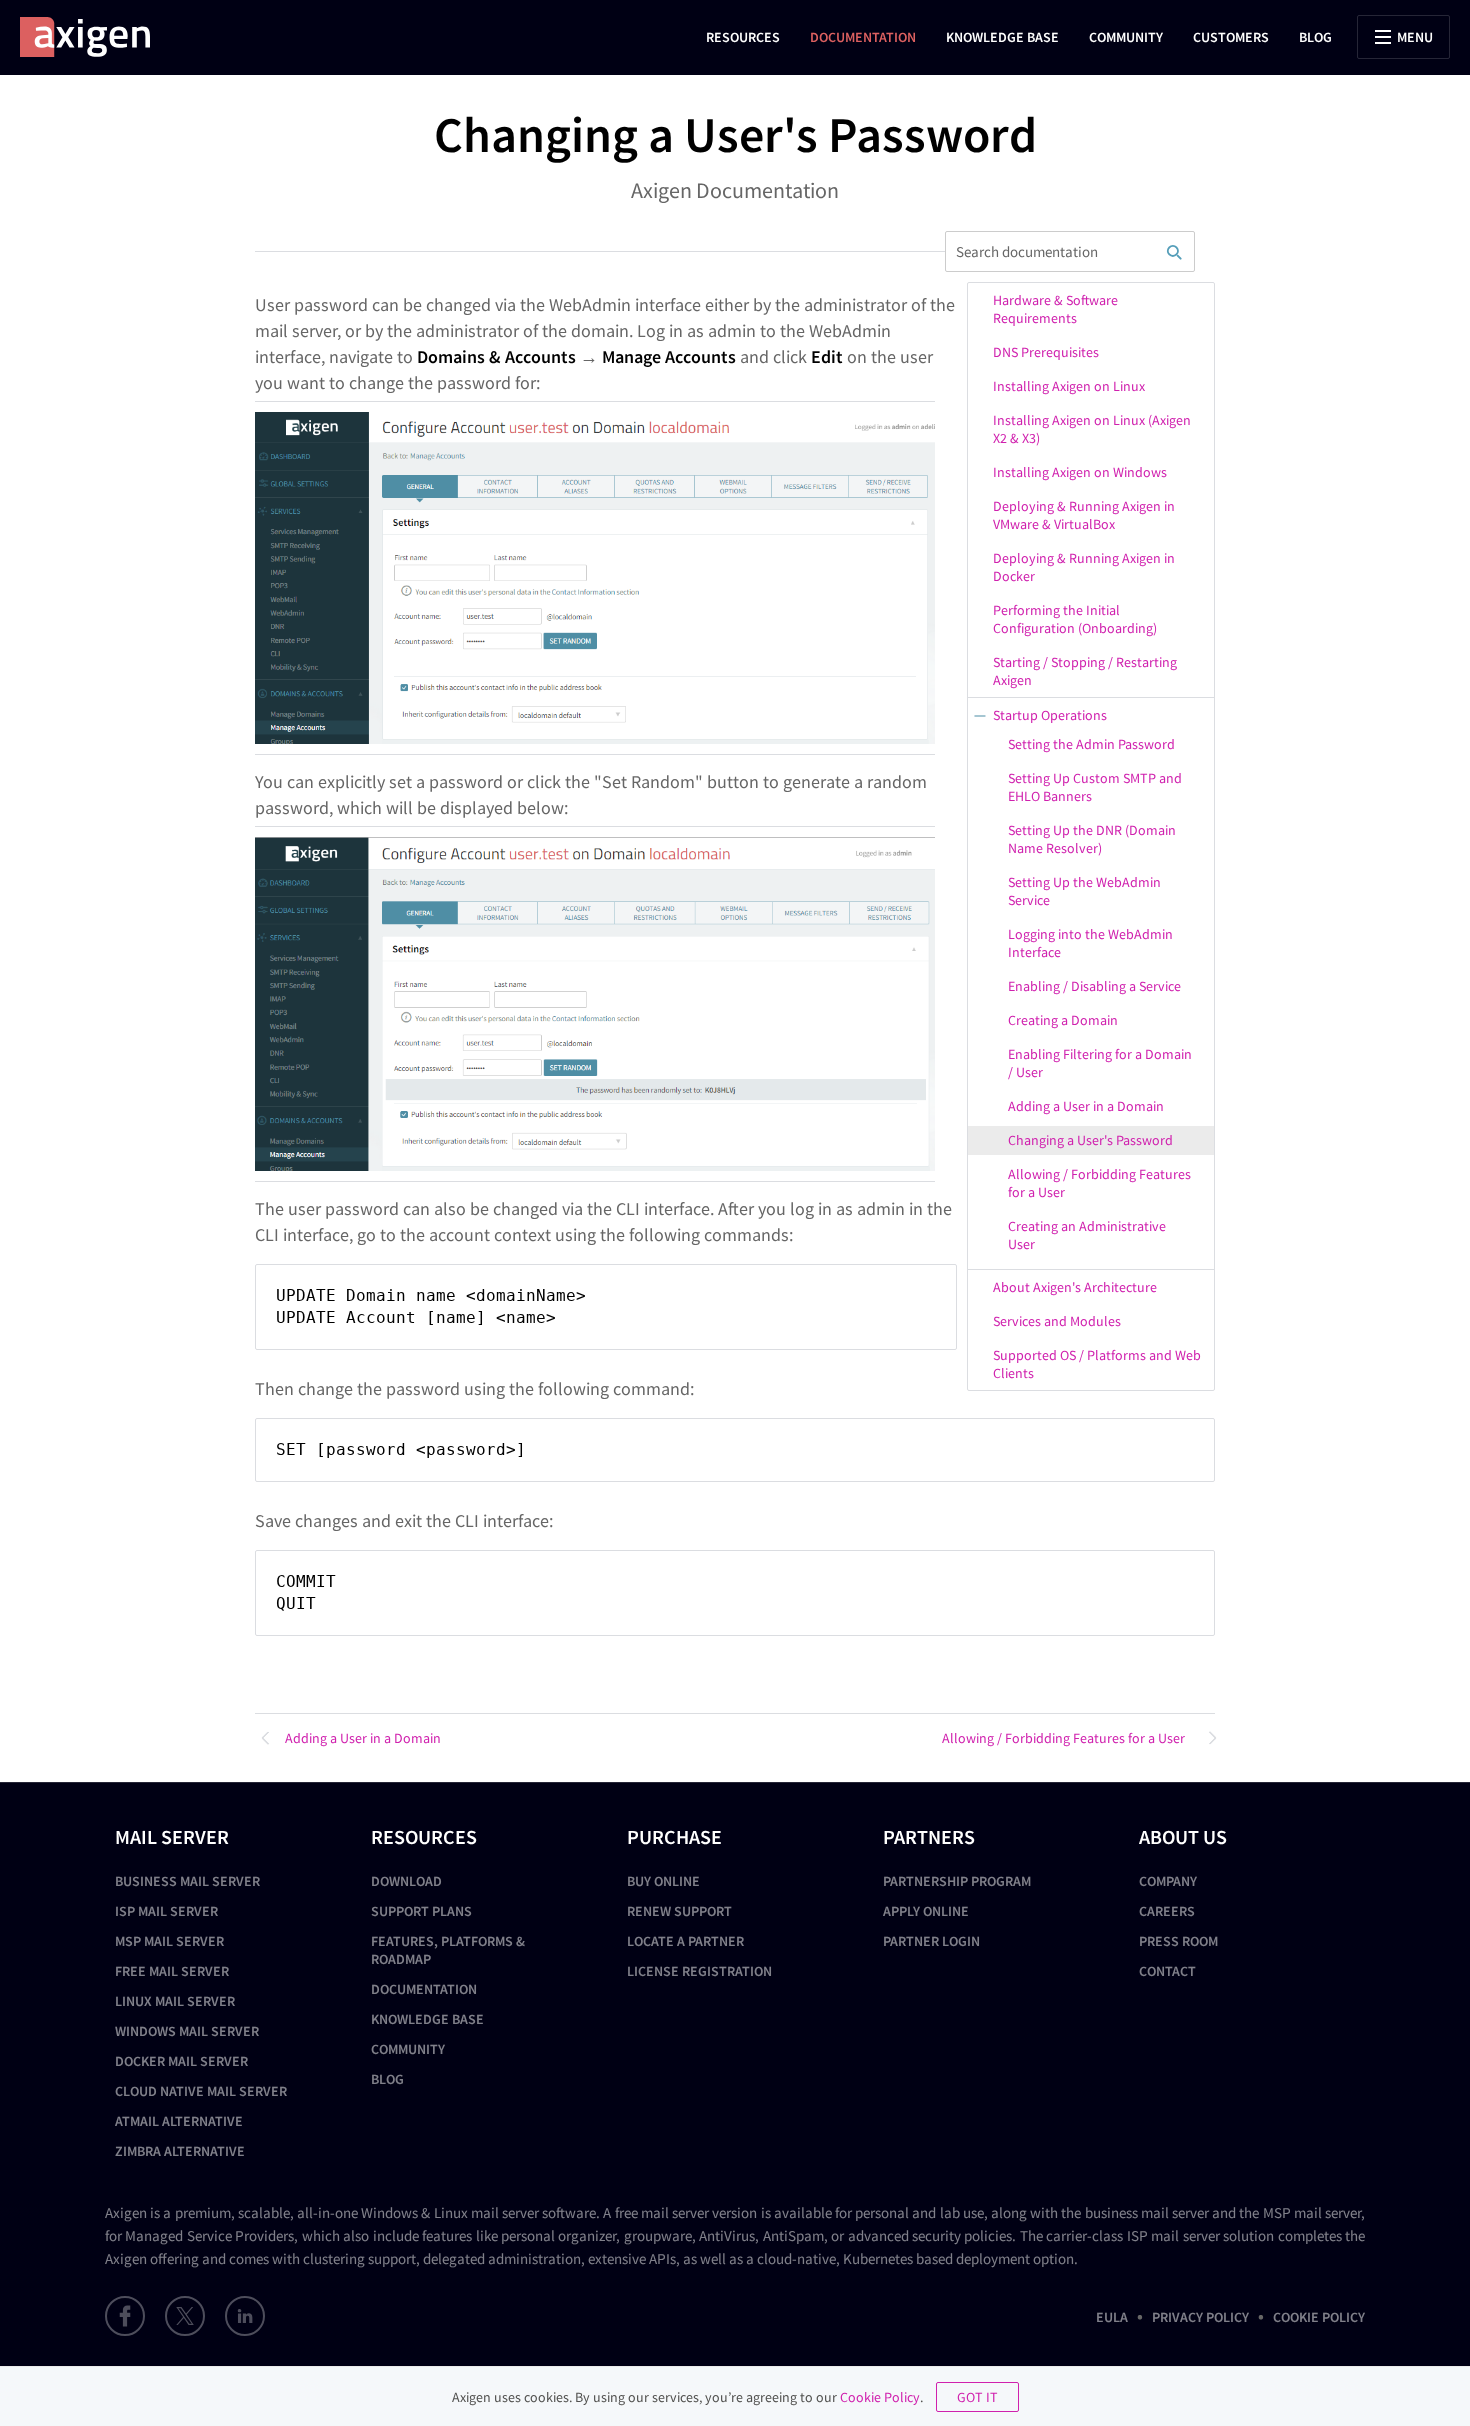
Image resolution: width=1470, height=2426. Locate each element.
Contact (1167, 1971)
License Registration (699, 1971)
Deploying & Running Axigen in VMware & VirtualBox (1084, 515)
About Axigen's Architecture (1075, 1287)
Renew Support (679, 1911)
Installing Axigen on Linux (1069, 386)
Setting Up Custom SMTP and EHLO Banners (1095, 787)
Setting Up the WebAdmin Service (1084, 891)
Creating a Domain (1063, 1020)
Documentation (863, 37)
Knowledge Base (1002, 37)
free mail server (662, 2212)
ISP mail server (1173, 2235)
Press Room (1178, 1941)
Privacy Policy (1200, 2317)
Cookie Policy (1319, 2317)
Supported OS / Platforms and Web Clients (1097, 1364)
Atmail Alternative (179, 2121)
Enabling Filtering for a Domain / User (1100, 1063)
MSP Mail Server (169, 1941)
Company (1168, 1881)
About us (1183, 1836)
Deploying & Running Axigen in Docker (1084, 567)
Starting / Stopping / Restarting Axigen (1085, 671)
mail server (505, 2212)
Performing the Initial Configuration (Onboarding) (1075, 619)
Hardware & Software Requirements (1055, 309)
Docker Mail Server (181, 2061)
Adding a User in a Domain (1086, 1106)
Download (406, 1881)
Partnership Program (957, 1881)
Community (1126, 37)
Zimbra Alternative (180, 2151)
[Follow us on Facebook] (125, 2316)
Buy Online (663, 1881)
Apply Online (926, 1911)
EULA (1112, 2317)
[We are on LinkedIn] (245, 2316)
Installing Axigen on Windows (1080, 472)
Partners (929, 1836)
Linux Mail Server (175, 2001)
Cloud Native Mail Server (201, 2091)
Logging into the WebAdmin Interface (1090, 943)
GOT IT (977, 2397)
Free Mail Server (172, 1971)
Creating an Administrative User (1087, 1235)
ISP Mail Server (166, 1911)
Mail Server (172, 1836)
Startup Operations (1050, 715)
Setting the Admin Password (1091, 744)
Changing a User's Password (1090, 1140)
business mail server (1147, 2212)
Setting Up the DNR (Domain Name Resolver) (1092, 839)
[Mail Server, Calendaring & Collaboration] (95, 37)
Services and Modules (1057, 1321)
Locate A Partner (685, 1941)
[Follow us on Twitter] (185, 2316)
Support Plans (421, 1911)
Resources (743, 37)
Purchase (674, 1836)
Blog (1315, 37)
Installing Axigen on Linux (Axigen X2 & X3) (1092, 429)
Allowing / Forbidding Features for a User (1099, 1183)
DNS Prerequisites (1046, 352)
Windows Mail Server (187, 2031)
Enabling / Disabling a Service (1094, 986)
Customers (1231, 37)
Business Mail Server (187, 1881)
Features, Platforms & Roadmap (448, 1950)
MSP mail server (1312, 2212)
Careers (1167, 1911)
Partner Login (931, 1941)
